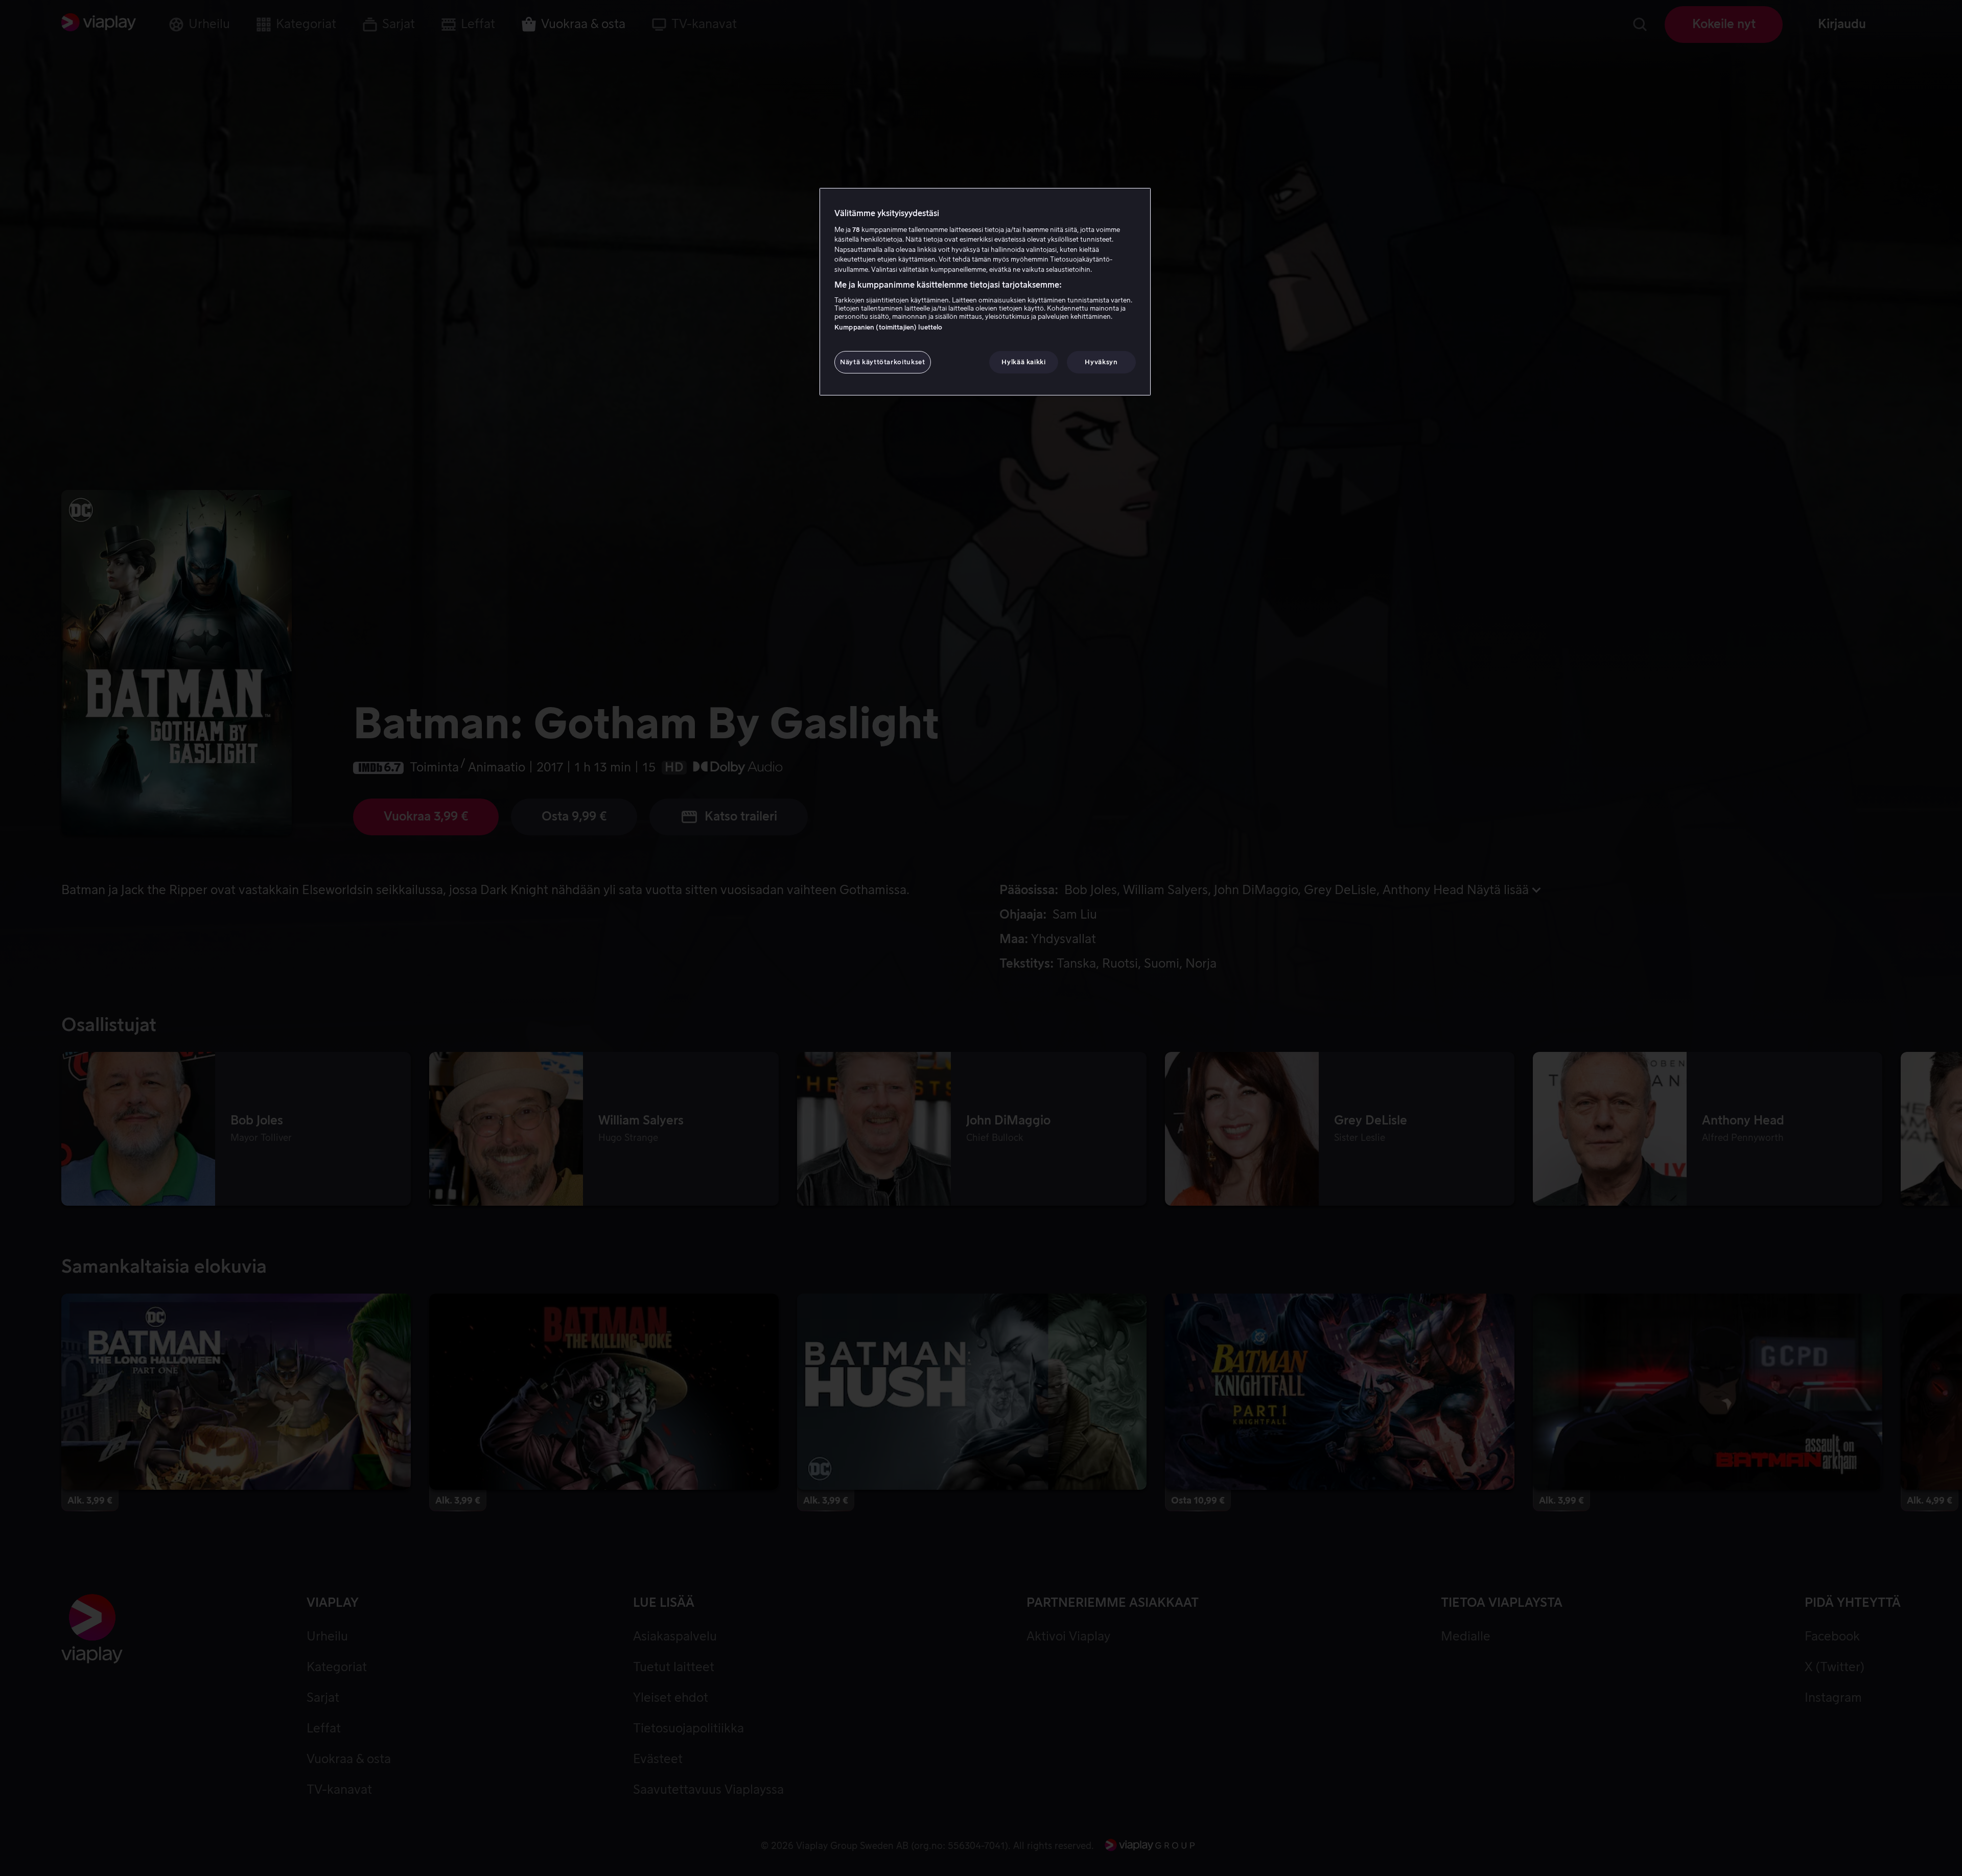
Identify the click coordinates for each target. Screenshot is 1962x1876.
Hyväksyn (1101, 362)
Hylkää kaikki (1023, 362)
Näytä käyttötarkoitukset (883, 362)
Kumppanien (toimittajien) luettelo (888, 327)
